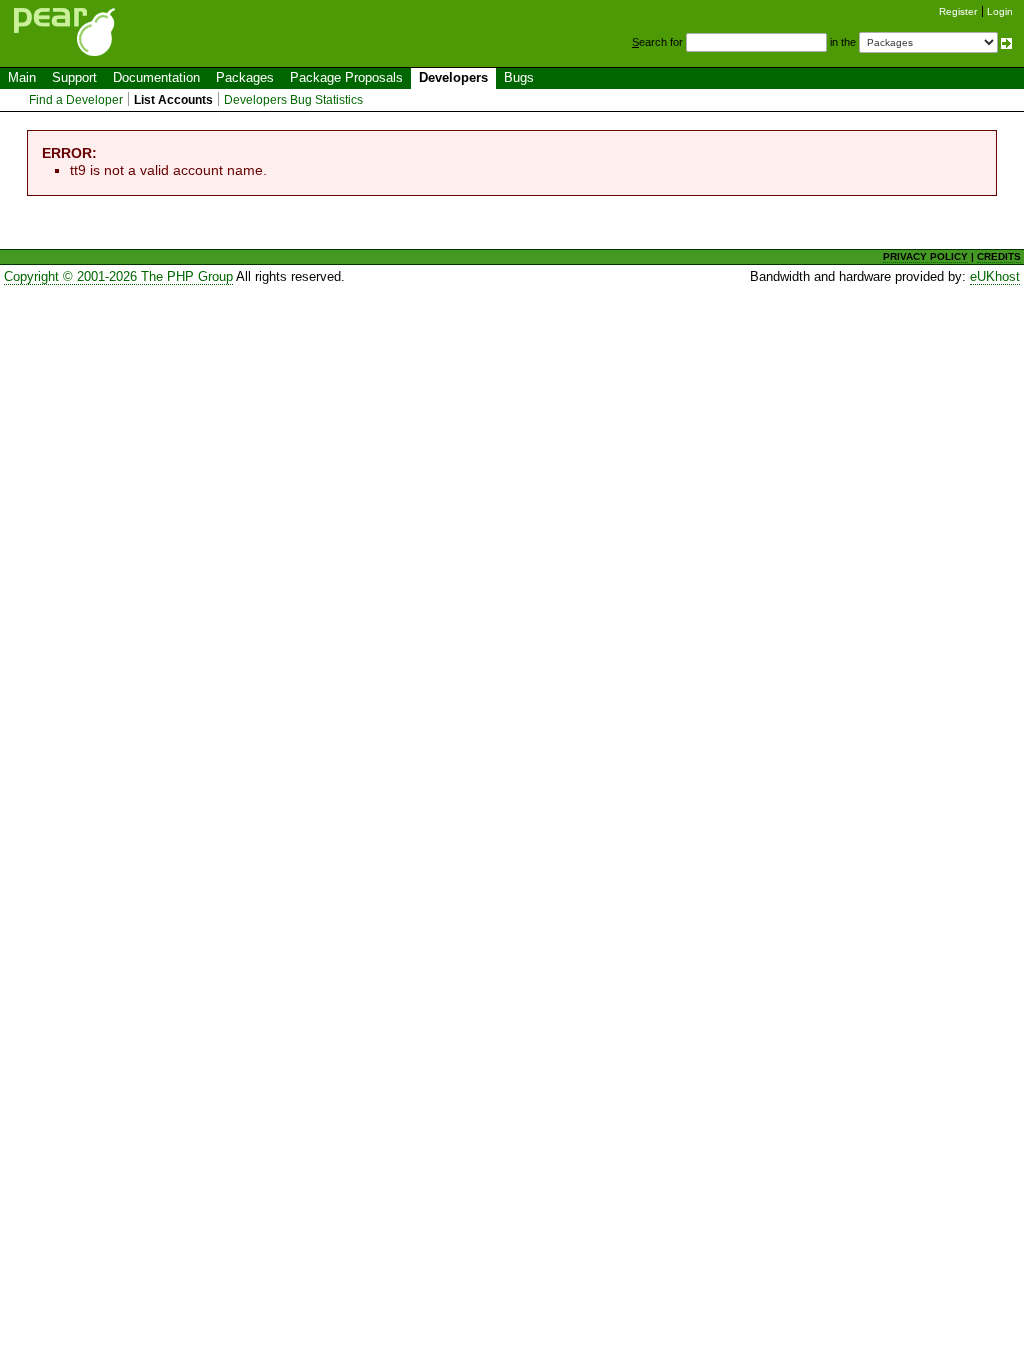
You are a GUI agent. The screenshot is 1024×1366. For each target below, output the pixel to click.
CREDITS (999, 256)
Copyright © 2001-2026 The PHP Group (118, 276)
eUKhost (995, 276)
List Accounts (173, 100)
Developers (453, 77)
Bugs (519, 77)
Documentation (156, 77)
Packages (245, 77)
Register (958, 11)
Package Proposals (346, 77)
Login (1000, 11)
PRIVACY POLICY (925, 256)
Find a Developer (76, 100)
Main (22, 77)
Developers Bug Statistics (293, 100)
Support (74, 77)
